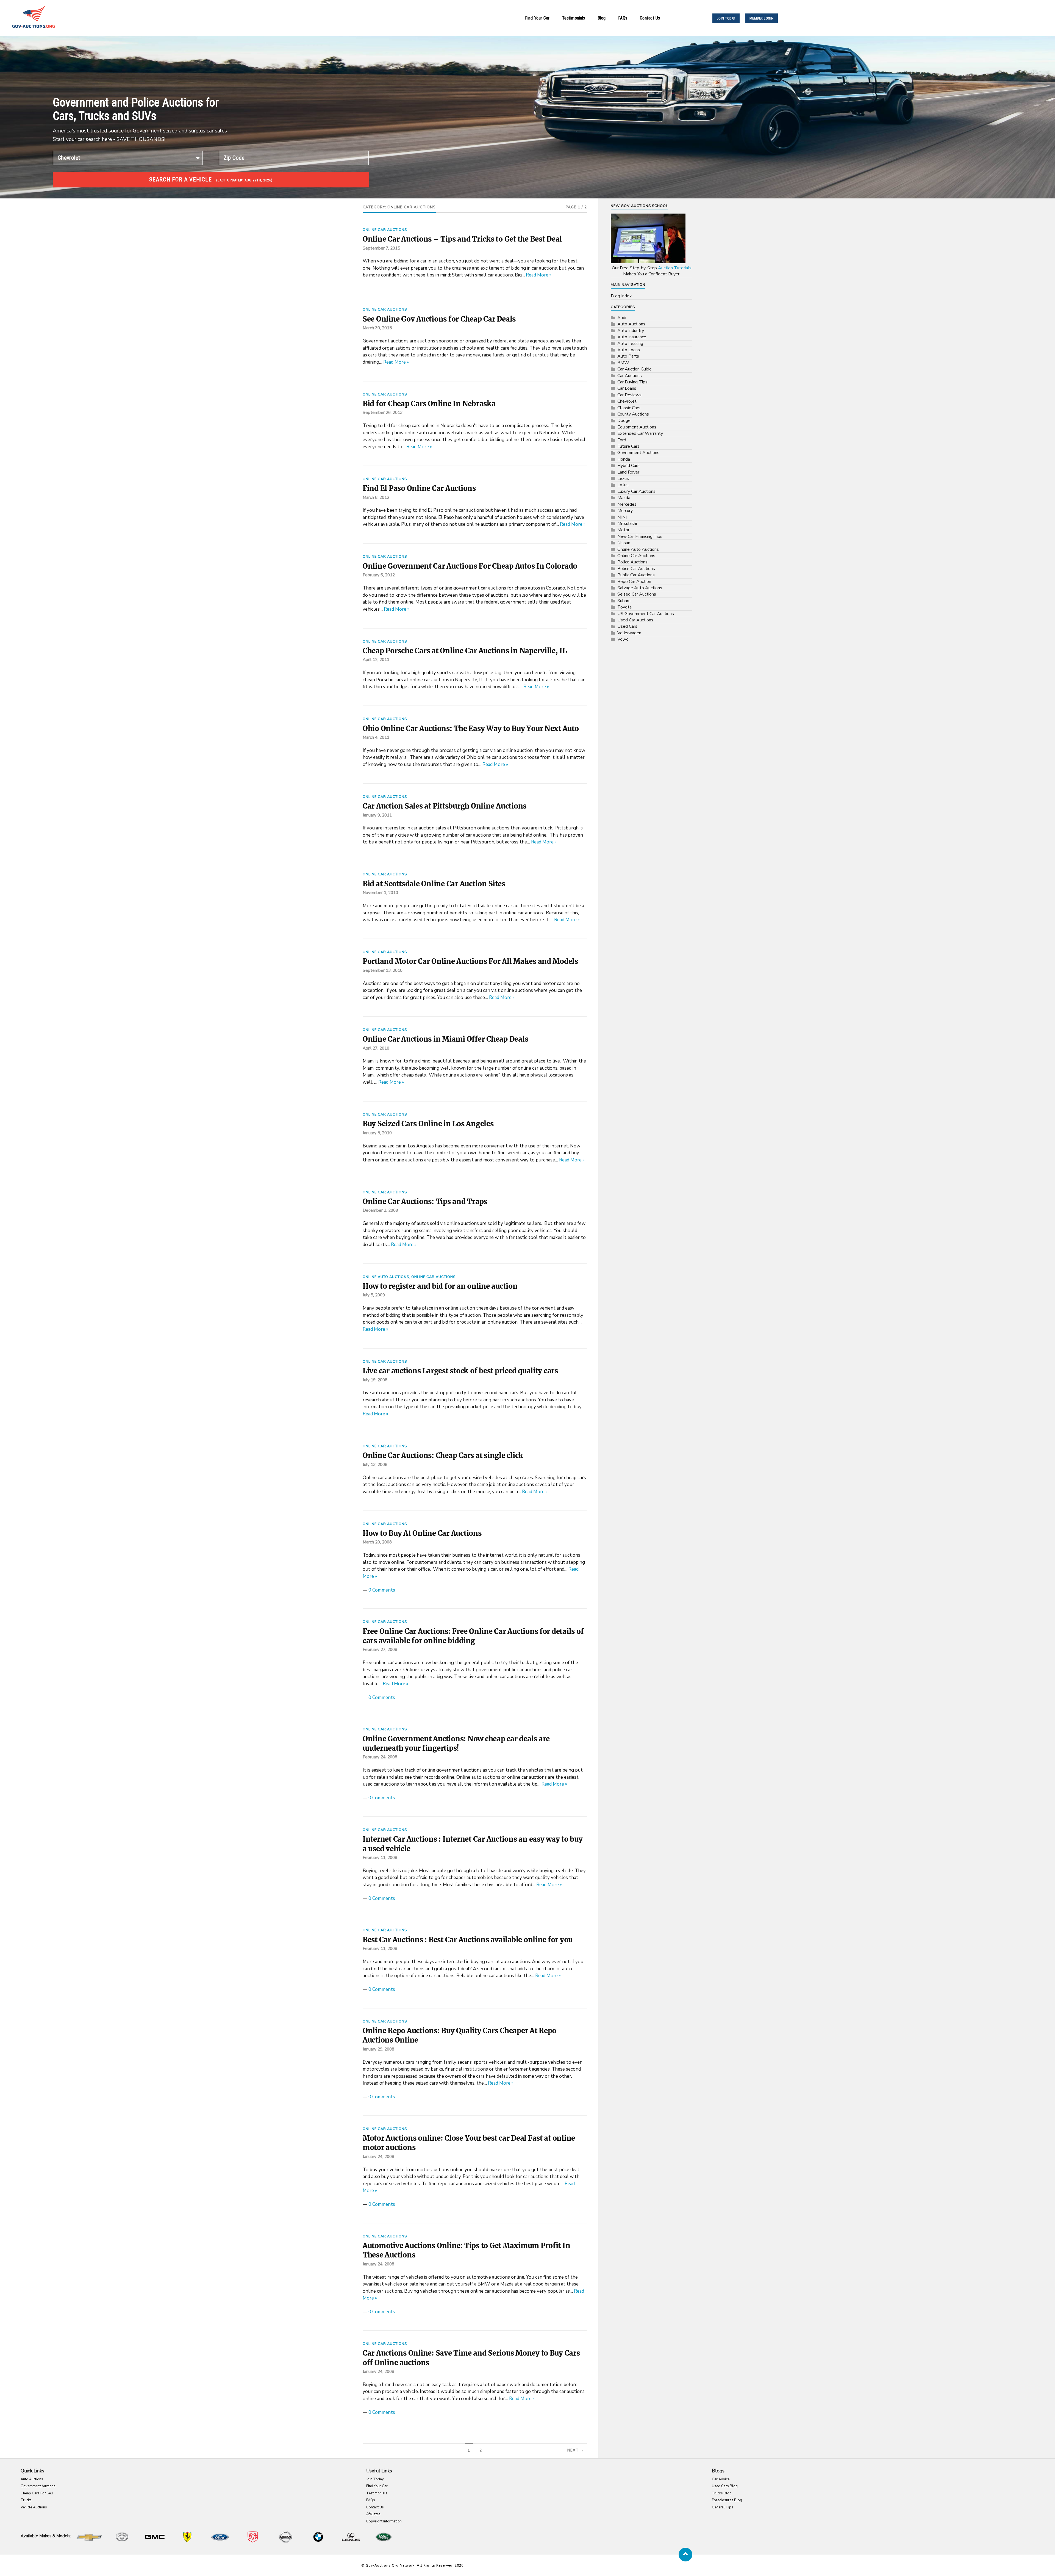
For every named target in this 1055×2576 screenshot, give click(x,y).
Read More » (539, 275)
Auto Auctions (631, 324)
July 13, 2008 (375, 1465)
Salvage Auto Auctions (640, 588)
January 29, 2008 (378, 2049)
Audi (622, 318)
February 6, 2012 (379, 575)
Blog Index (621, 296)
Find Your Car (537, 18)
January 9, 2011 (377, 815)
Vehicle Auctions (34, 2507)
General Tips (723, 2507)
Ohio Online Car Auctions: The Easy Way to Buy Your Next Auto (471, 729)
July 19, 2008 (375, 1380)
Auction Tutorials (675, 268)
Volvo (623, 639)
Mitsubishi (627, 524)
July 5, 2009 (374, 1295)
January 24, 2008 (378, 2157)
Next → (576, 2450)
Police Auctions (632, 562)
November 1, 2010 (380, 893)
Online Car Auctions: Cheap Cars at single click (443, 1456)
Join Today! (375, 2479)
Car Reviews (629, 395)
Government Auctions (638, 453)
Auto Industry (631, 331)
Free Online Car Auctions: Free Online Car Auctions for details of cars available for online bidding (473, 1636)
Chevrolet (627, 401)
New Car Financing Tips (640, 536)
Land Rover (628, 472)
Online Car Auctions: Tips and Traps (425, 1202)
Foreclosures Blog (727, 2500)
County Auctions (633, 414)
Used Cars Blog (725, 2486)
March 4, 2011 (376, 737)
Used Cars (627, 626)
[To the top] (685, 2555)
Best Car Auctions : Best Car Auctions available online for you (468, 1940)
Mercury (625, 511)
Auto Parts (628, 356)
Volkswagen (629, 633)
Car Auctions (630, 376)
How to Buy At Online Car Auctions (422, 1533)
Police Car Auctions (636, 569)
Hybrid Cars (628, 466)
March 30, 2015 (377, 328)
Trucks (26, 2500)
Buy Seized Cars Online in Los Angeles (428, 1124)
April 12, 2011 (376, 660)
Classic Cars (629, 408)
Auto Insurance (632, 337)
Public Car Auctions (636, 575)
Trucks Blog (722, 2493)
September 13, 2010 (383, 970)
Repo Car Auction (634, 582)
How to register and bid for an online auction (440, 1286)
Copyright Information (384, 2521)
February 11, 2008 (380, 1858)
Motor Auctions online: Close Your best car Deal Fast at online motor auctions (469, 2143)
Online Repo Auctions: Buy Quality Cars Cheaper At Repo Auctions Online (460, 2035)
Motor (623, 530)
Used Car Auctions (635, 620)
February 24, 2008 (380, 1757)
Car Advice (721, 2479)
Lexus (623, 478)
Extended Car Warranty (640, 433)
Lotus (623, 485)
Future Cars (628, 446)
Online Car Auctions (385, 230)
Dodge (624, 420)
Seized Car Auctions (637, 594)
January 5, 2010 (377, 1133)
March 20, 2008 (377, 1542)
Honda (624, 459)
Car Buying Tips (632, 382)
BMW (623, 363)
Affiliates (373, 2514)
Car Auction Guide (635, 369)
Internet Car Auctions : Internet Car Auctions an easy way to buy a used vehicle (473, 1844)
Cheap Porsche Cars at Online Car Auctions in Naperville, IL (465, 651)
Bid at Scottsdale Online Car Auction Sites (434, 884)
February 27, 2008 (380, 1650)
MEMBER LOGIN (762, 18)
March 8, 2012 (376, 497)
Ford (622, 440)
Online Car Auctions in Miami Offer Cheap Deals (445, 1039)
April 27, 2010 (376, 1048)
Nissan (624, 543)
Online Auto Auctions (386, 1277)
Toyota (624, 607)
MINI (622, 517)
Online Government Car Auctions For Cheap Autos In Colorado (470, 566)
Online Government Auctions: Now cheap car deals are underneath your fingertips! (456, 1744)
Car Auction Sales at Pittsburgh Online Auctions (445, 806)
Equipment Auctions (637, 427)
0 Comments (382, 1590)
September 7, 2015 (381, 248)
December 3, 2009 (380, 1210)
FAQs (623, 18)
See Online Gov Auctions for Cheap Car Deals (439, 319)
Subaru (624, 601)
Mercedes (627, 504)
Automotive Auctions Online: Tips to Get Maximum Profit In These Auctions (466, 2250)
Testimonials (574, 18)
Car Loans (627, 388)
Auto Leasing (630, 344)
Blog (602, 18)
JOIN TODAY (726, 18)
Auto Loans (629, 350)
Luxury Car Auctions (636, 491)
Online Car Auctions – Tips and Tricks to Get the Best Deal (462, 239)
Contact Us (650, 18)
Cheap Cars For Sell (37, 2493)
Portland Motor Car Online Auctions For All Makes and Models (470, 961)
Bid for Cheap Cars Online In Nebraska (429, 404)
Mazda (624, 498)
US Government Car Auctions (646, 614)
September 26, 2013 (383, 413)
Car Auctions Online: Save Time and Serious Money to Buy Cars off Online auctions (471, 2358)
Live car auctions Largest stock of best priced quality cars (460, 1371)
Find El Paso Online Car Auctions (419, 488)
